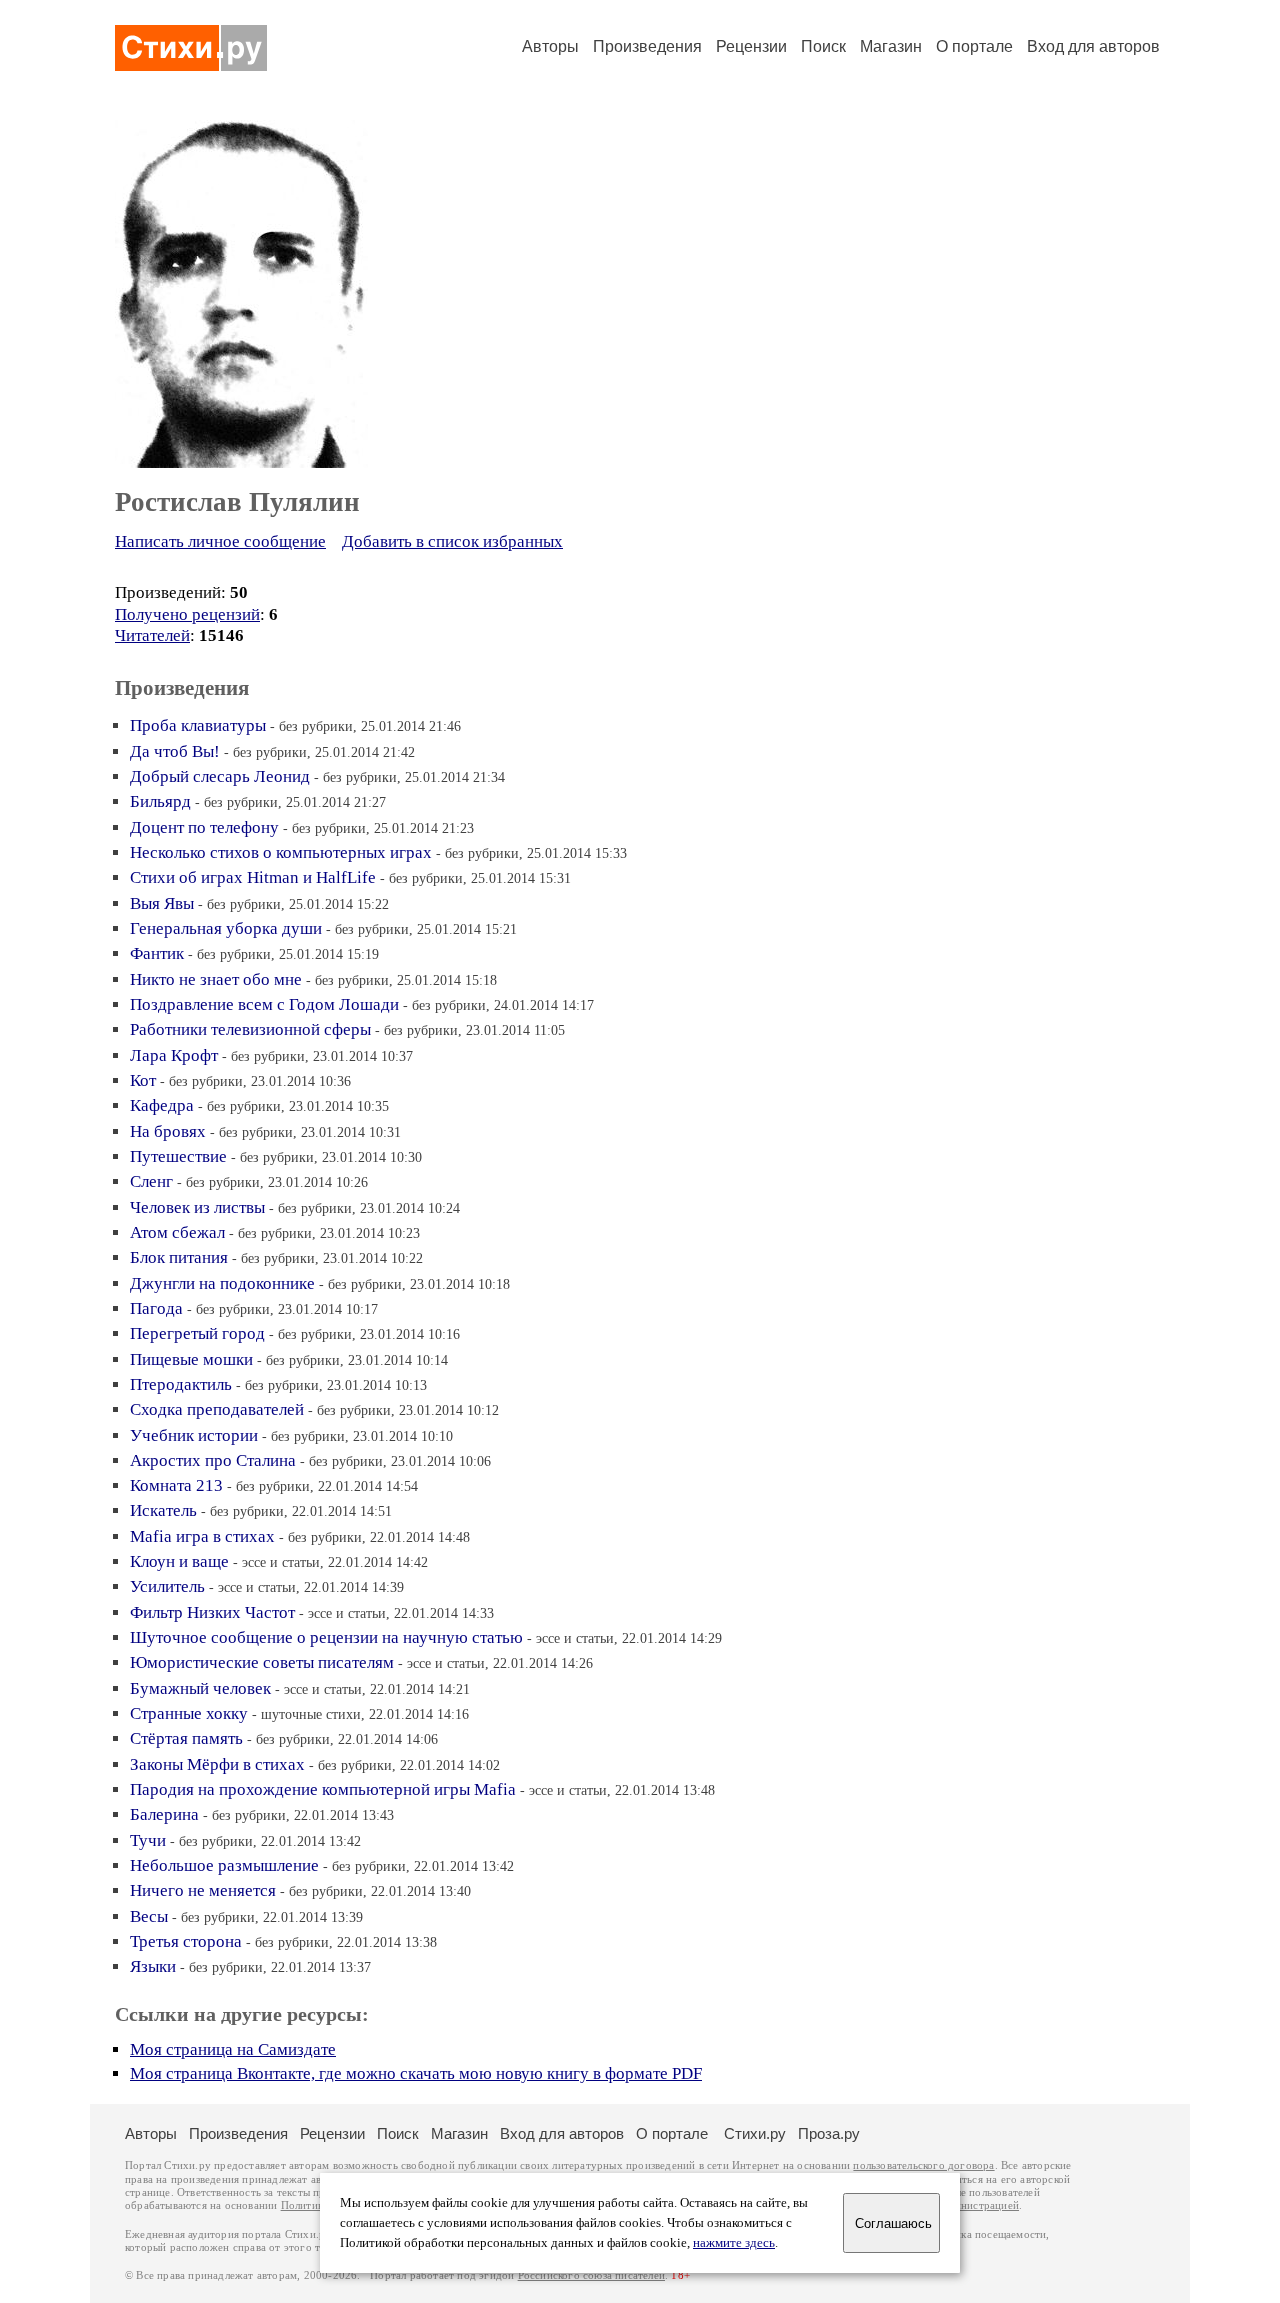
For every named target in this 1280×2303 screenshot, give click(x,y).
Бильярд (160, 801)
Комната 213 (176, 1485)
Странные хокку (189, 1713)
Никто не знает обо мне (216, 979)
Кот (143, 1080)
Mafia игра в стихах (202, 1536)
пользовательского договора (923, 2165)
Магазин (891, 46)
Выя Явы (162, 903)
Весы (149, 1916)
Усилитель (167, 1586)
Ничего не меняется (203, 1890)
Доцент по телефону (204, 827)
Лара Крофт (174, 1055)
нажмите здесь (734, 2243)
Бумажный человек (200, 1688)
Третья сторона (186, 1941)
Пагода (156, 1308)
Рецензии (751, 46)
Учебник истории (194, 1435)
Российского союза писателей (591, 2275)
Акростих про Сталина (213, 1460)
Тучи (148, 1840)
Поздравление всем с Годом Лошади (264, 1004)
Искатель (163, 1510)
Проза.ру (829, 2133)
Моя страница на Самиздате (233, 2049)
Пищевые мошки (191, 1359)
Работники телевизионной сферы (250, 1029)
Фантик (157, 953)
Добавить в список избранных (452, 541)
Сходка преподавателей (217, 1409)
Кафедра (162, 1105)
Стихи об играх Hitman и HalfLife (253, 877)
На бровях (168, 1131)
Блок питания (179, 1257)
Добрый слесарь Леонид (220, 776)
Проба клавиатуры (198, 725)
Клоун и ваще (179, 1561)
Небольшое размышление (224, 1865)
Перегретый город (197, 1333)
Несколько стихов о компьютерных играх (281, 852)
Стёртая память (186, 1738)
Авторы (550, 46)
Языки (153, 1966)
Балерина (164, 1814)
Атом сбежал (177, 1232)
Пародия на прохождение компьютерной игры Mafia (323, 1789)
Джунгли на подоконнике (222, 1283)
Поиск (823, 46)
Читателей (152, 635)
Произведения (647, 46)
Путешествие (178, 1156)
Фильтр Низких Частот (212, 1612)
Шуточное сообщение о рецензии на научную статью (326, 1637)
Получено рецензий (187, 614)
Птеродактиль (181, 1384)
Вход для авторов (1093, 46)
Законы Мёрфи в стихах (217, 1764)
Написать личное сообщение (220, 541)
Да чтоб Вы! (175, 751)
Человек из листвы (197, 1207)
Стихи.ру (755, 2133)
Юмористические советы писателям (262, 1662)
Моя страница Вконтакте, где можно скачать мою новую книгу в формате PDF (416, 2073)
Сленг (151, 1181)
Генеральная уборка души (226, 928)
